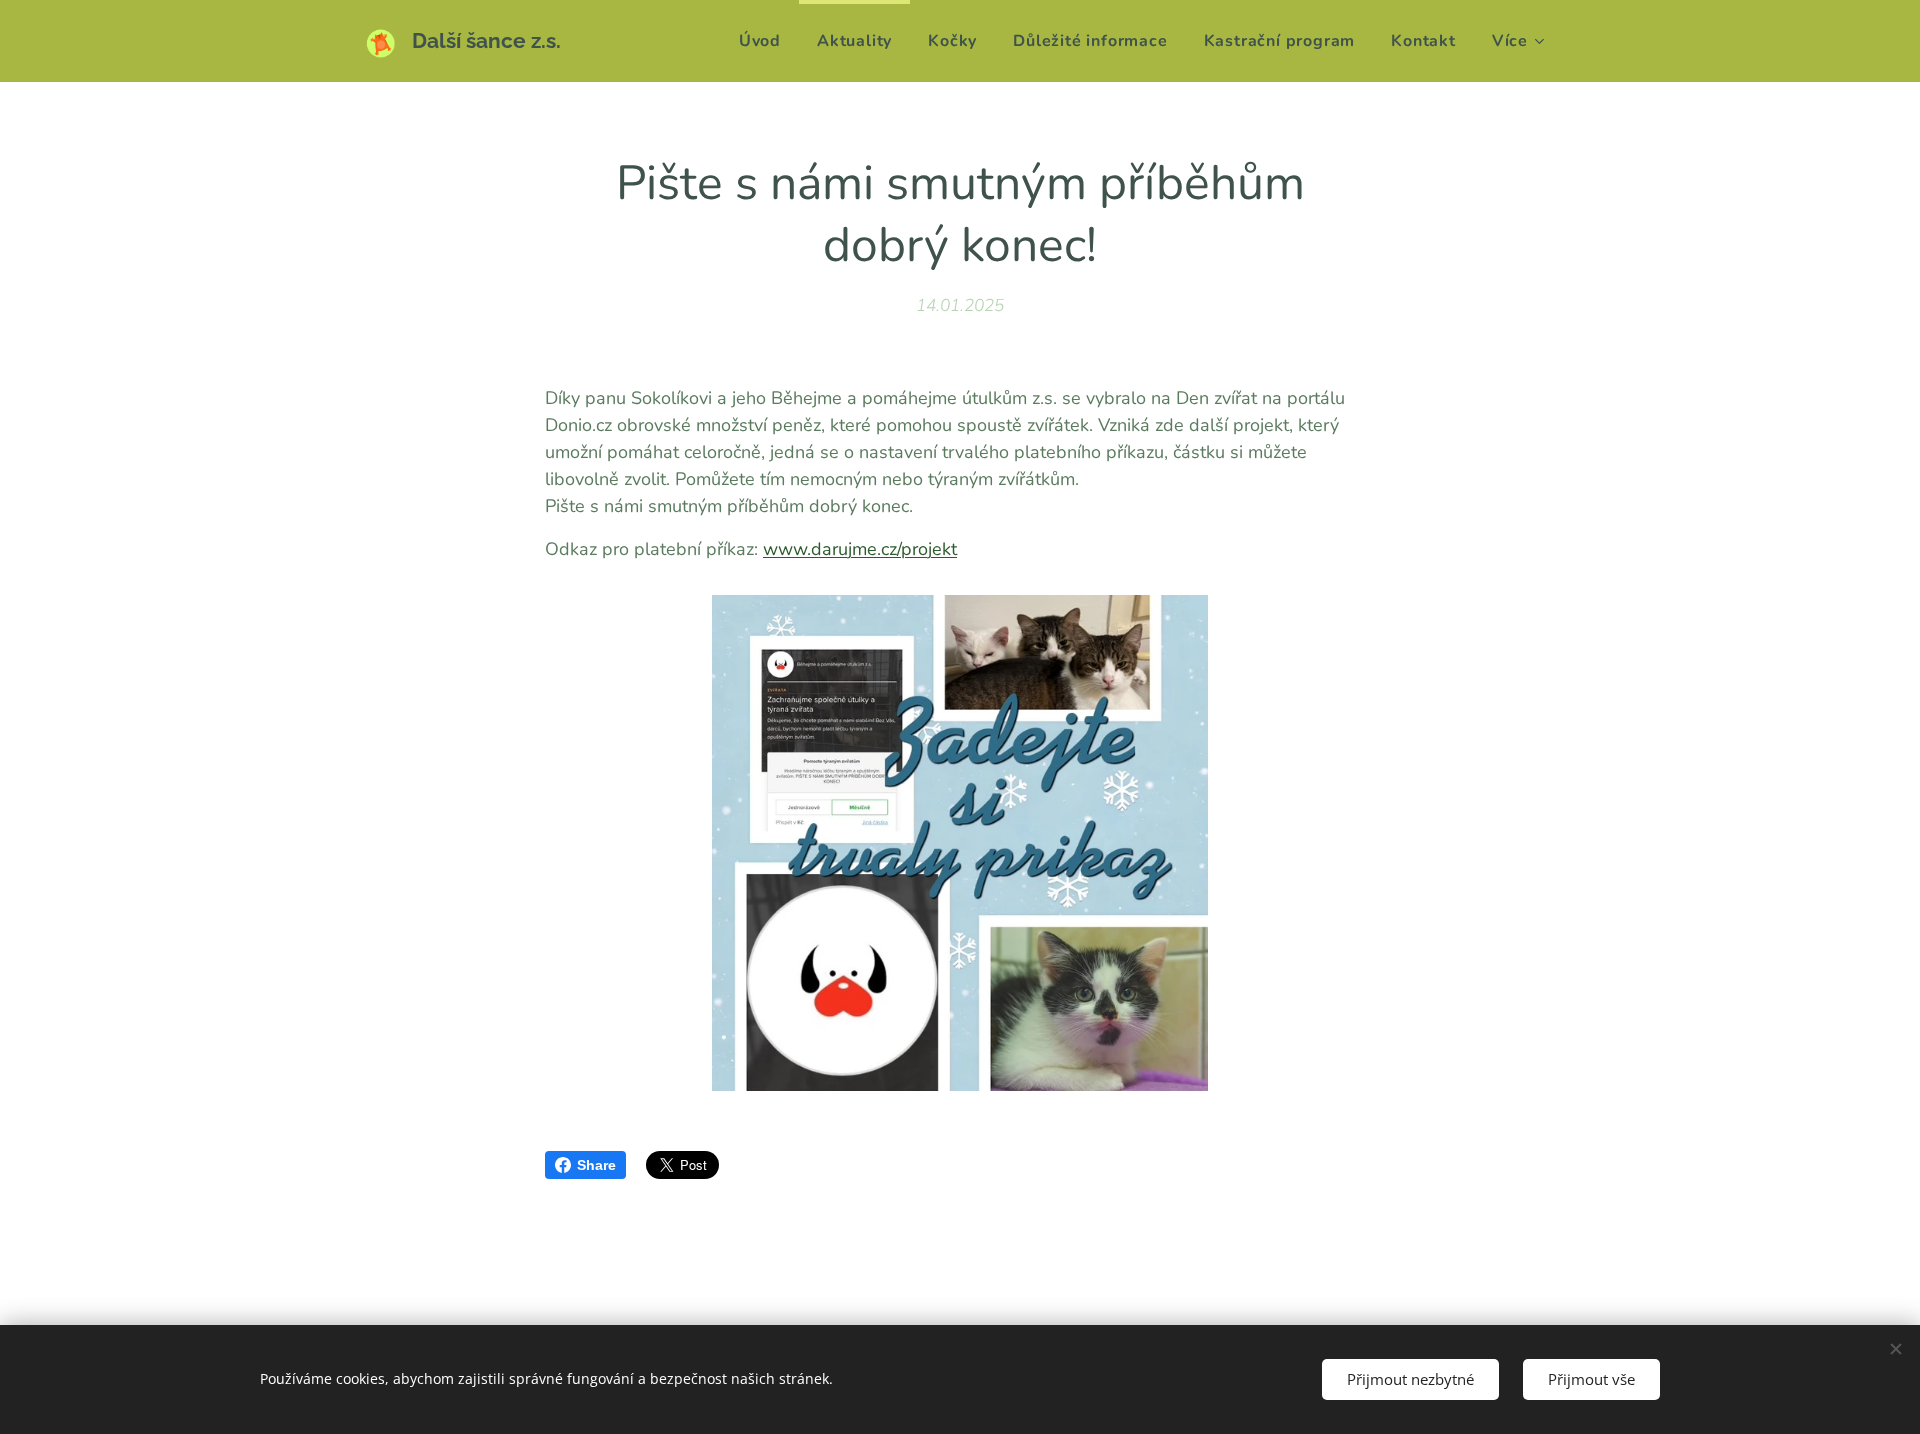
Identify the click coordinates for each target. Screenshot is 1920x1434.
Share (596, 1165)
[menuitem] (760, 41)
